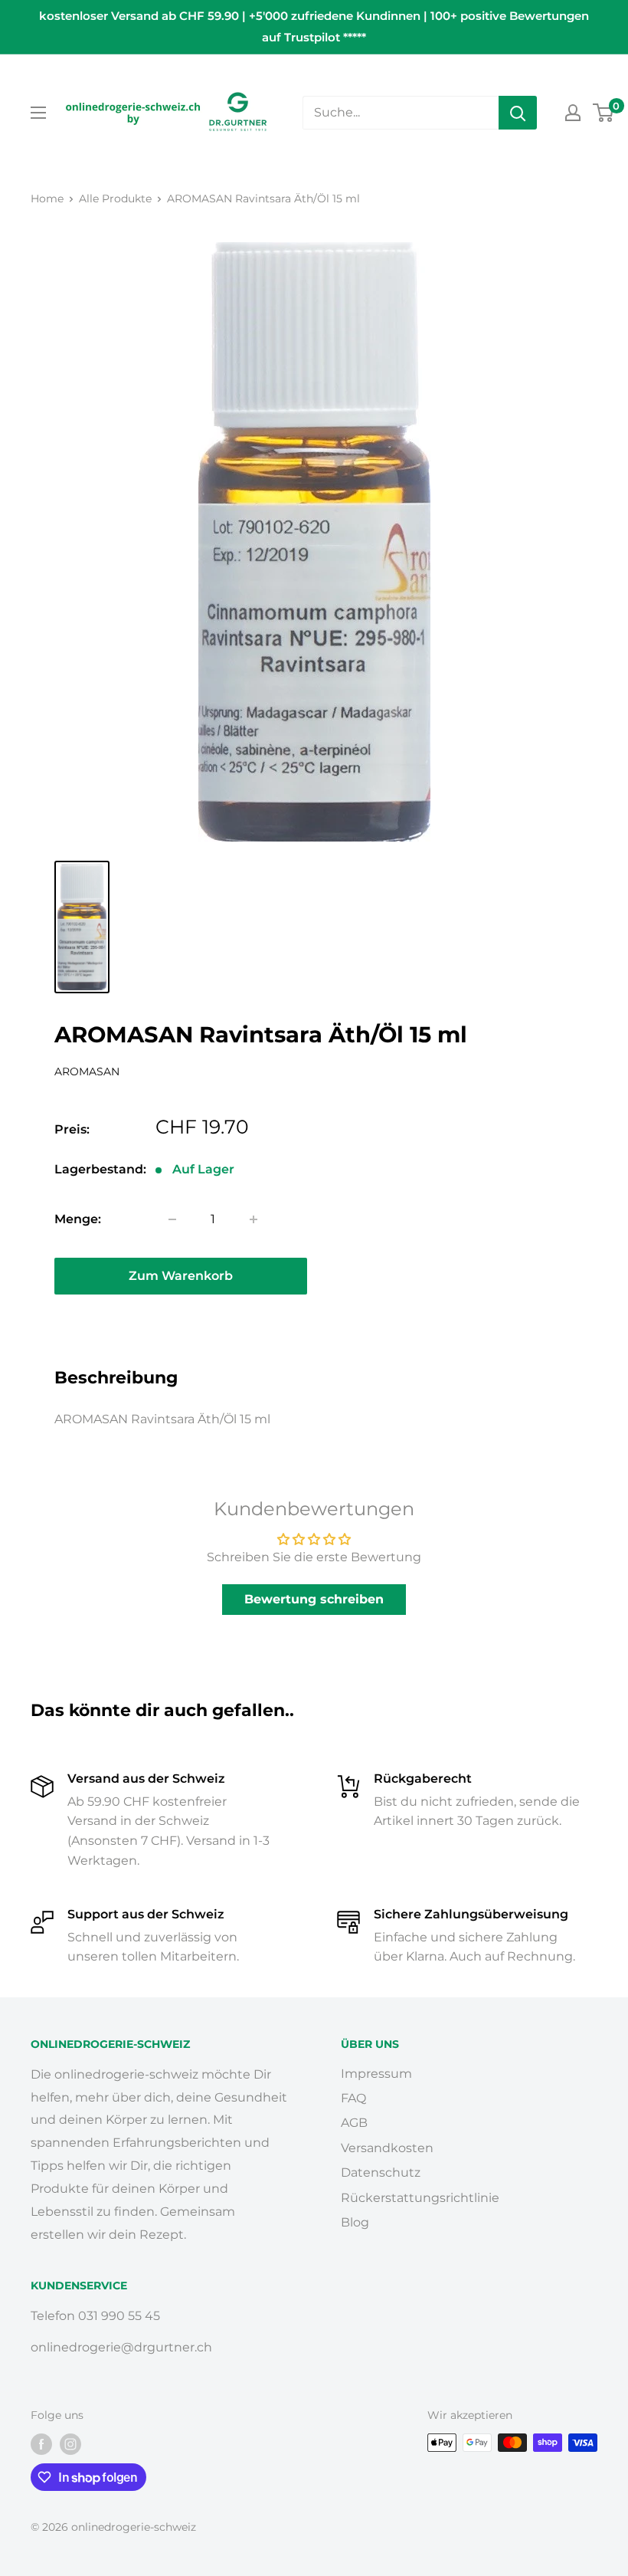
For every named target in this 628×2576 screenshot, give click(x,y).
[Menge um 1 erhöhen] (253, 1219)
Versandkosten (387, 2148)
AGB (354, 2123)
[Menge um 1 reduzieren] (172, 1219)
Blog (355, 2222)
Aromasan (87, 1071)
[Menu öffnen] (38, 113)
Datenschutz (381, 2172)
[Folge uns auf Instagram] (70, 2444)
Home (47, 199)
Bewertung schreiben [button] (314, 1599)
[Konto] (573, 113)
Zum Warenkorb (181, 1276)
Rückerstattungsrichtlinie (420, 2198)
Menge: (78, 1219)
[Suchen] (518, 113)
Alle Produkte (115, 199)
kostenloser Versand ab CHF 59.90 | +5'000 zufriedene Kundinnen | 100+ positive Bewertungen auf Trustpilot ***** (314, 26)
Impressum (376, 2074)
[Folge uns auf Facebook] (41, 2444)
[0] (604, 113)
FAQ (353, 2098)
